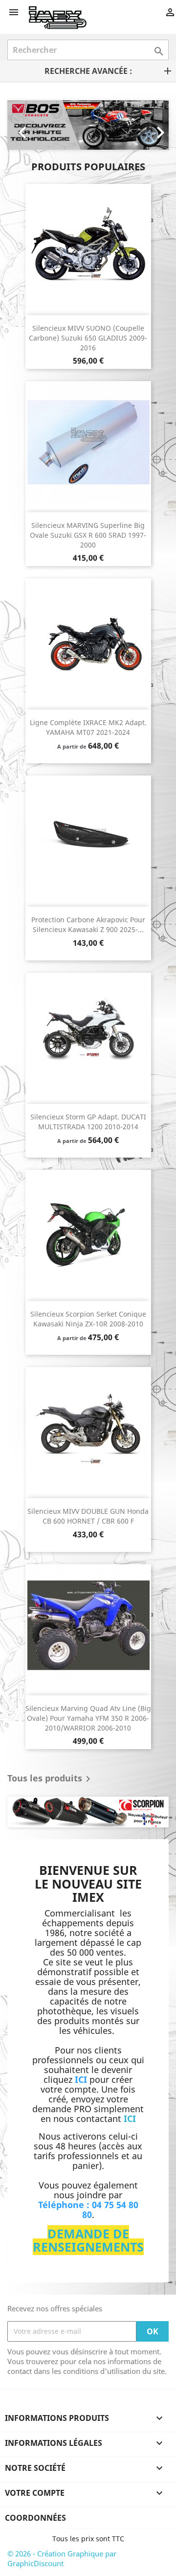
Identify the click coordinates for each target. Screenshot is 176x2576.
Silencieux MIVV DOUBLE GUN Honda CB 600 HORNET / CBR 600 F (88, 1516)
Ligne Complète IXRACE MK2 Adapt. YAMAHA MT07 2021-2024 (88, 727)
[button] (20, 125)
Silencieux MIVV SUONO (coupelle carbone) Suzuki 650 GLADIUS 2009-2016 (88, 338)
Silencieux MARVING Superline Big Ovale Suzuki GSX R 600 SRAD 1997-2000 (88, 535)
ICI (130, 2119)
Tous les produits (51, 1779)
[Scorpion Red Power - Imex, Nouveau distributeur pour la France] (88, 1812)
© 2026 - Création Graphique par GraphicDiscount (62, 2558)
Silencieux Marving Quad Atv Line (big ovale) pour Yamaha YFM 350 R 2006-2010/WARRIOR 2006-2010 (88, 1718)
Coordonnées (35, 2518)
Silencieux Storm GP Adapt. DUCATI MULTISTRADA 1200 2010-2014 (88, 1122)
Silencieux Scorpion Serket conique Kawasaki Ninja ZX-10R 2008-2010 (88, 1319)
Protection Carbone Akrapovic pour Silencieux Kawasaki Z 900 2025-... (88, 924)
